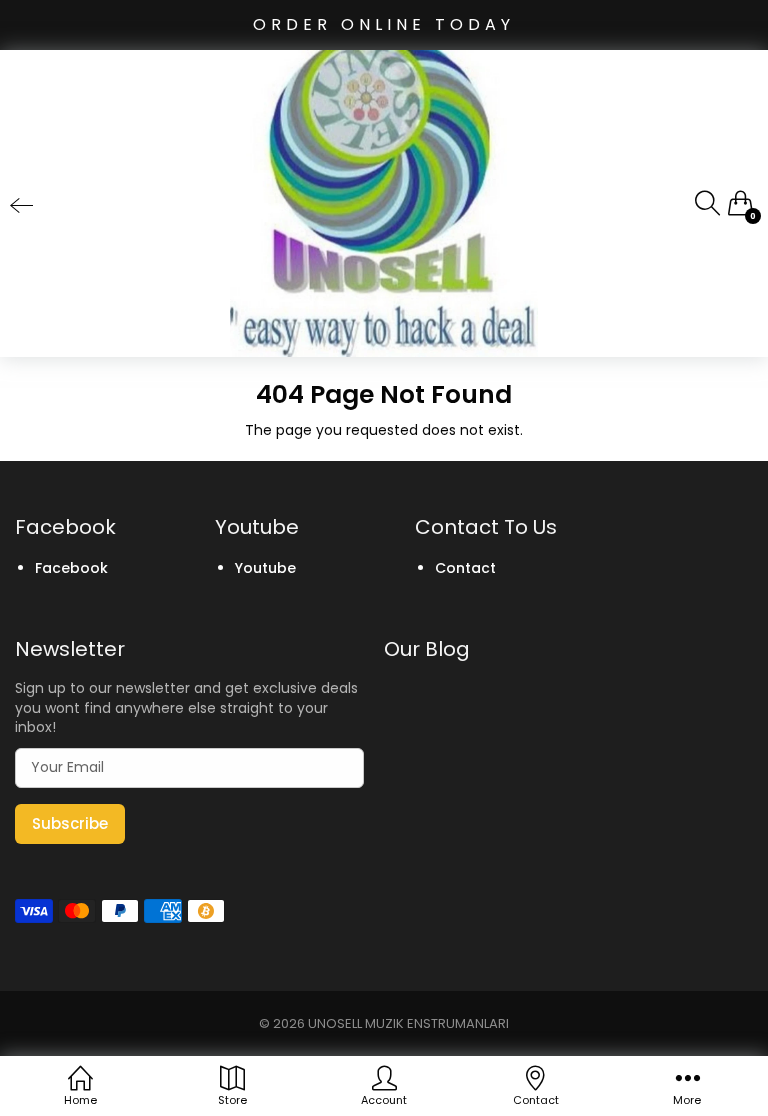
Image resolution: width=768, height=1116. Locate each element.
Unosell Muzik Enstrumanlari (408, 1023)
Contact (465, 568)
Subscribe (70, 823)
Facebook (71, 568)
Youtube (265, 568)
